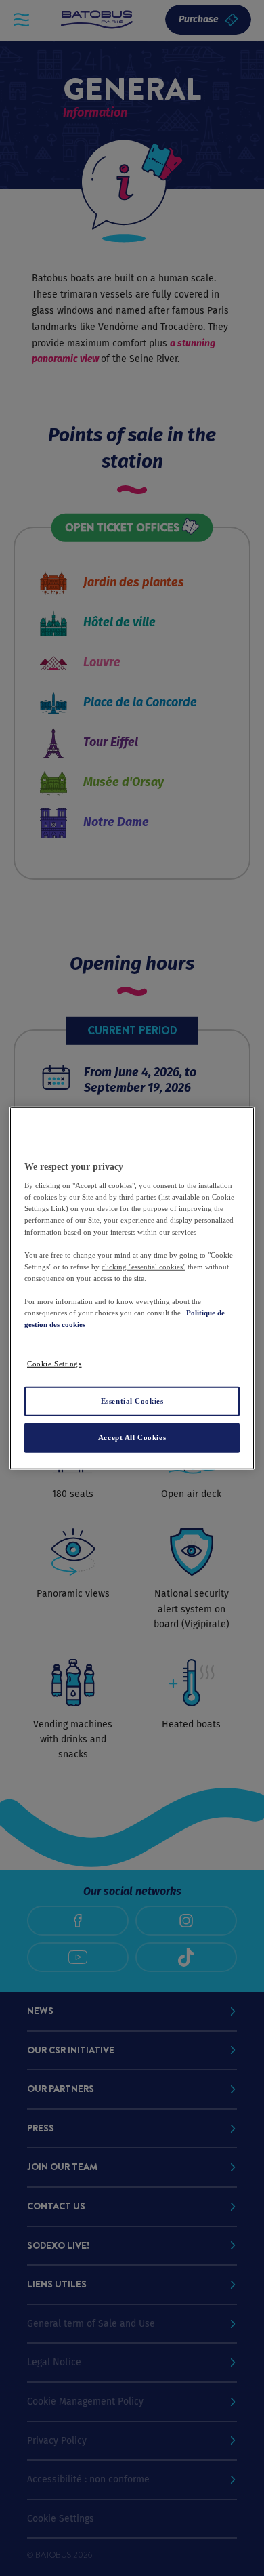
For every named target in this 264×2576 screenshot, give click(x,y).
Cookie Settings (54, 1364)
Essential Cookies (132, 1401)
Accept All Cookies (132, 1437)
